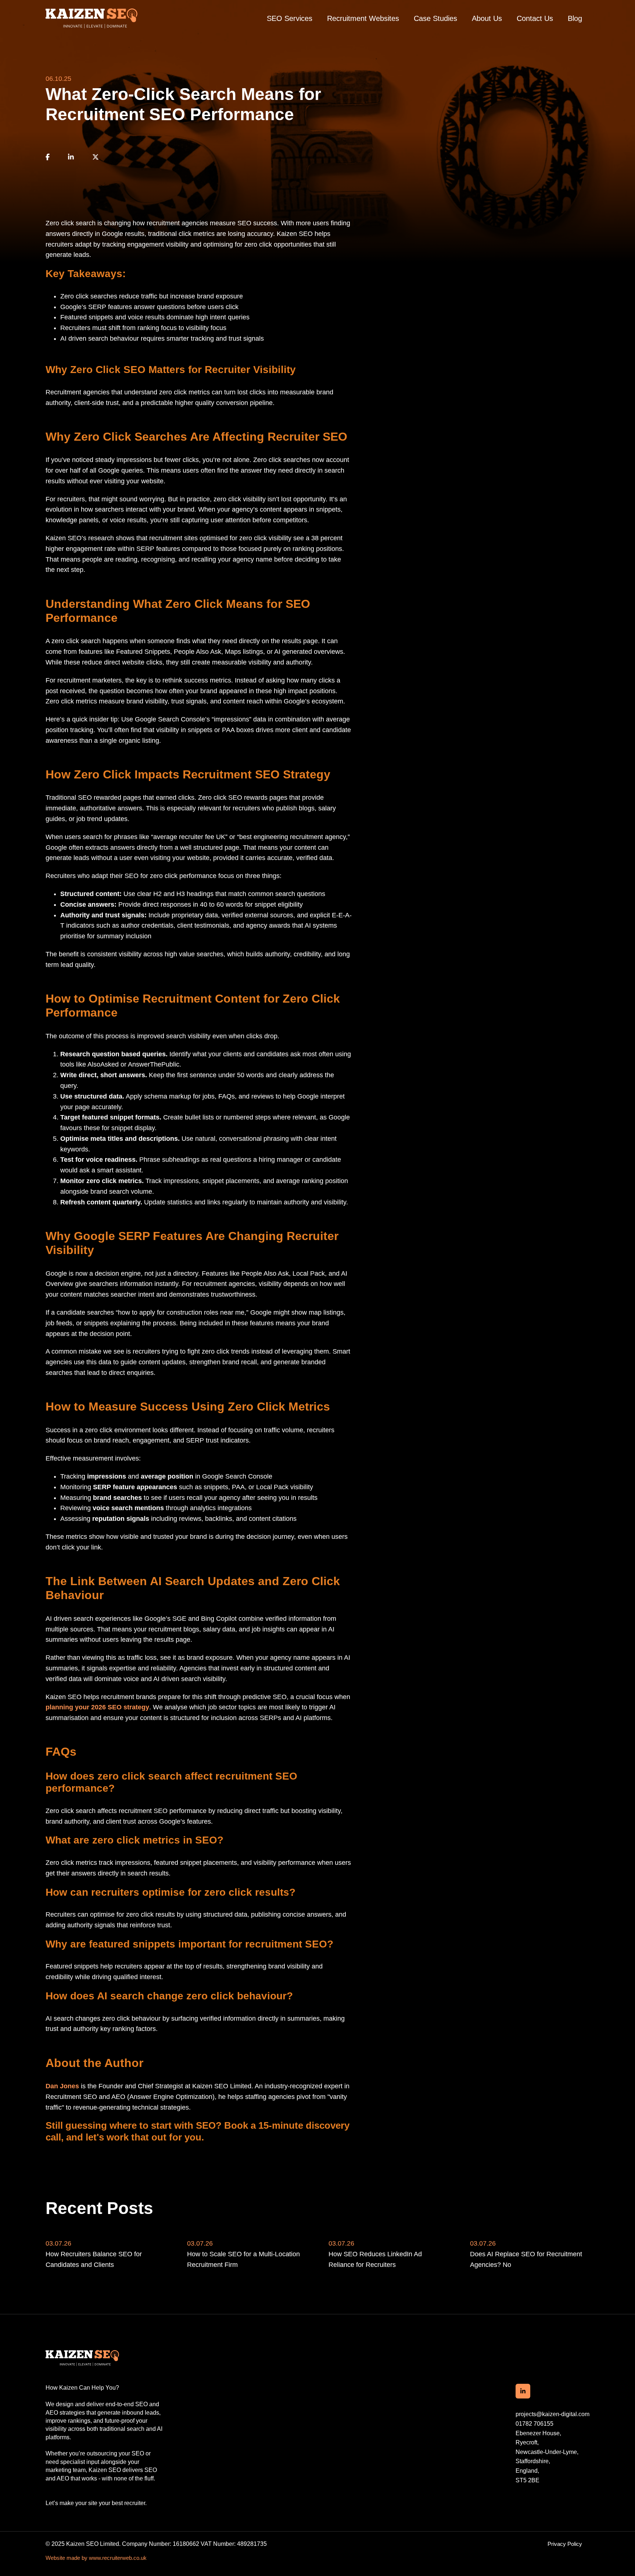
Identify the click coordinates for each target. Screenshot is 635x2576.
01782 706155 (534, 2424)
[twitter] (96, 157)
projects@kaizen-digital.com (553, 2414)
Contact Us (535, 18)
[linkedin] (71, 157)
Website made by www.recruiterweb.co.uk (96, 2558)
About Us (487, 18)
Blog (575, 18)
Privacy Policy (565, 2544)
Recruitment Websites (363, 18)
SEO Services (290, 18)
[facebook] (48, 157)
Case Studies (435, 18)
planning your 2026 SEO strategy (97, 1707)
